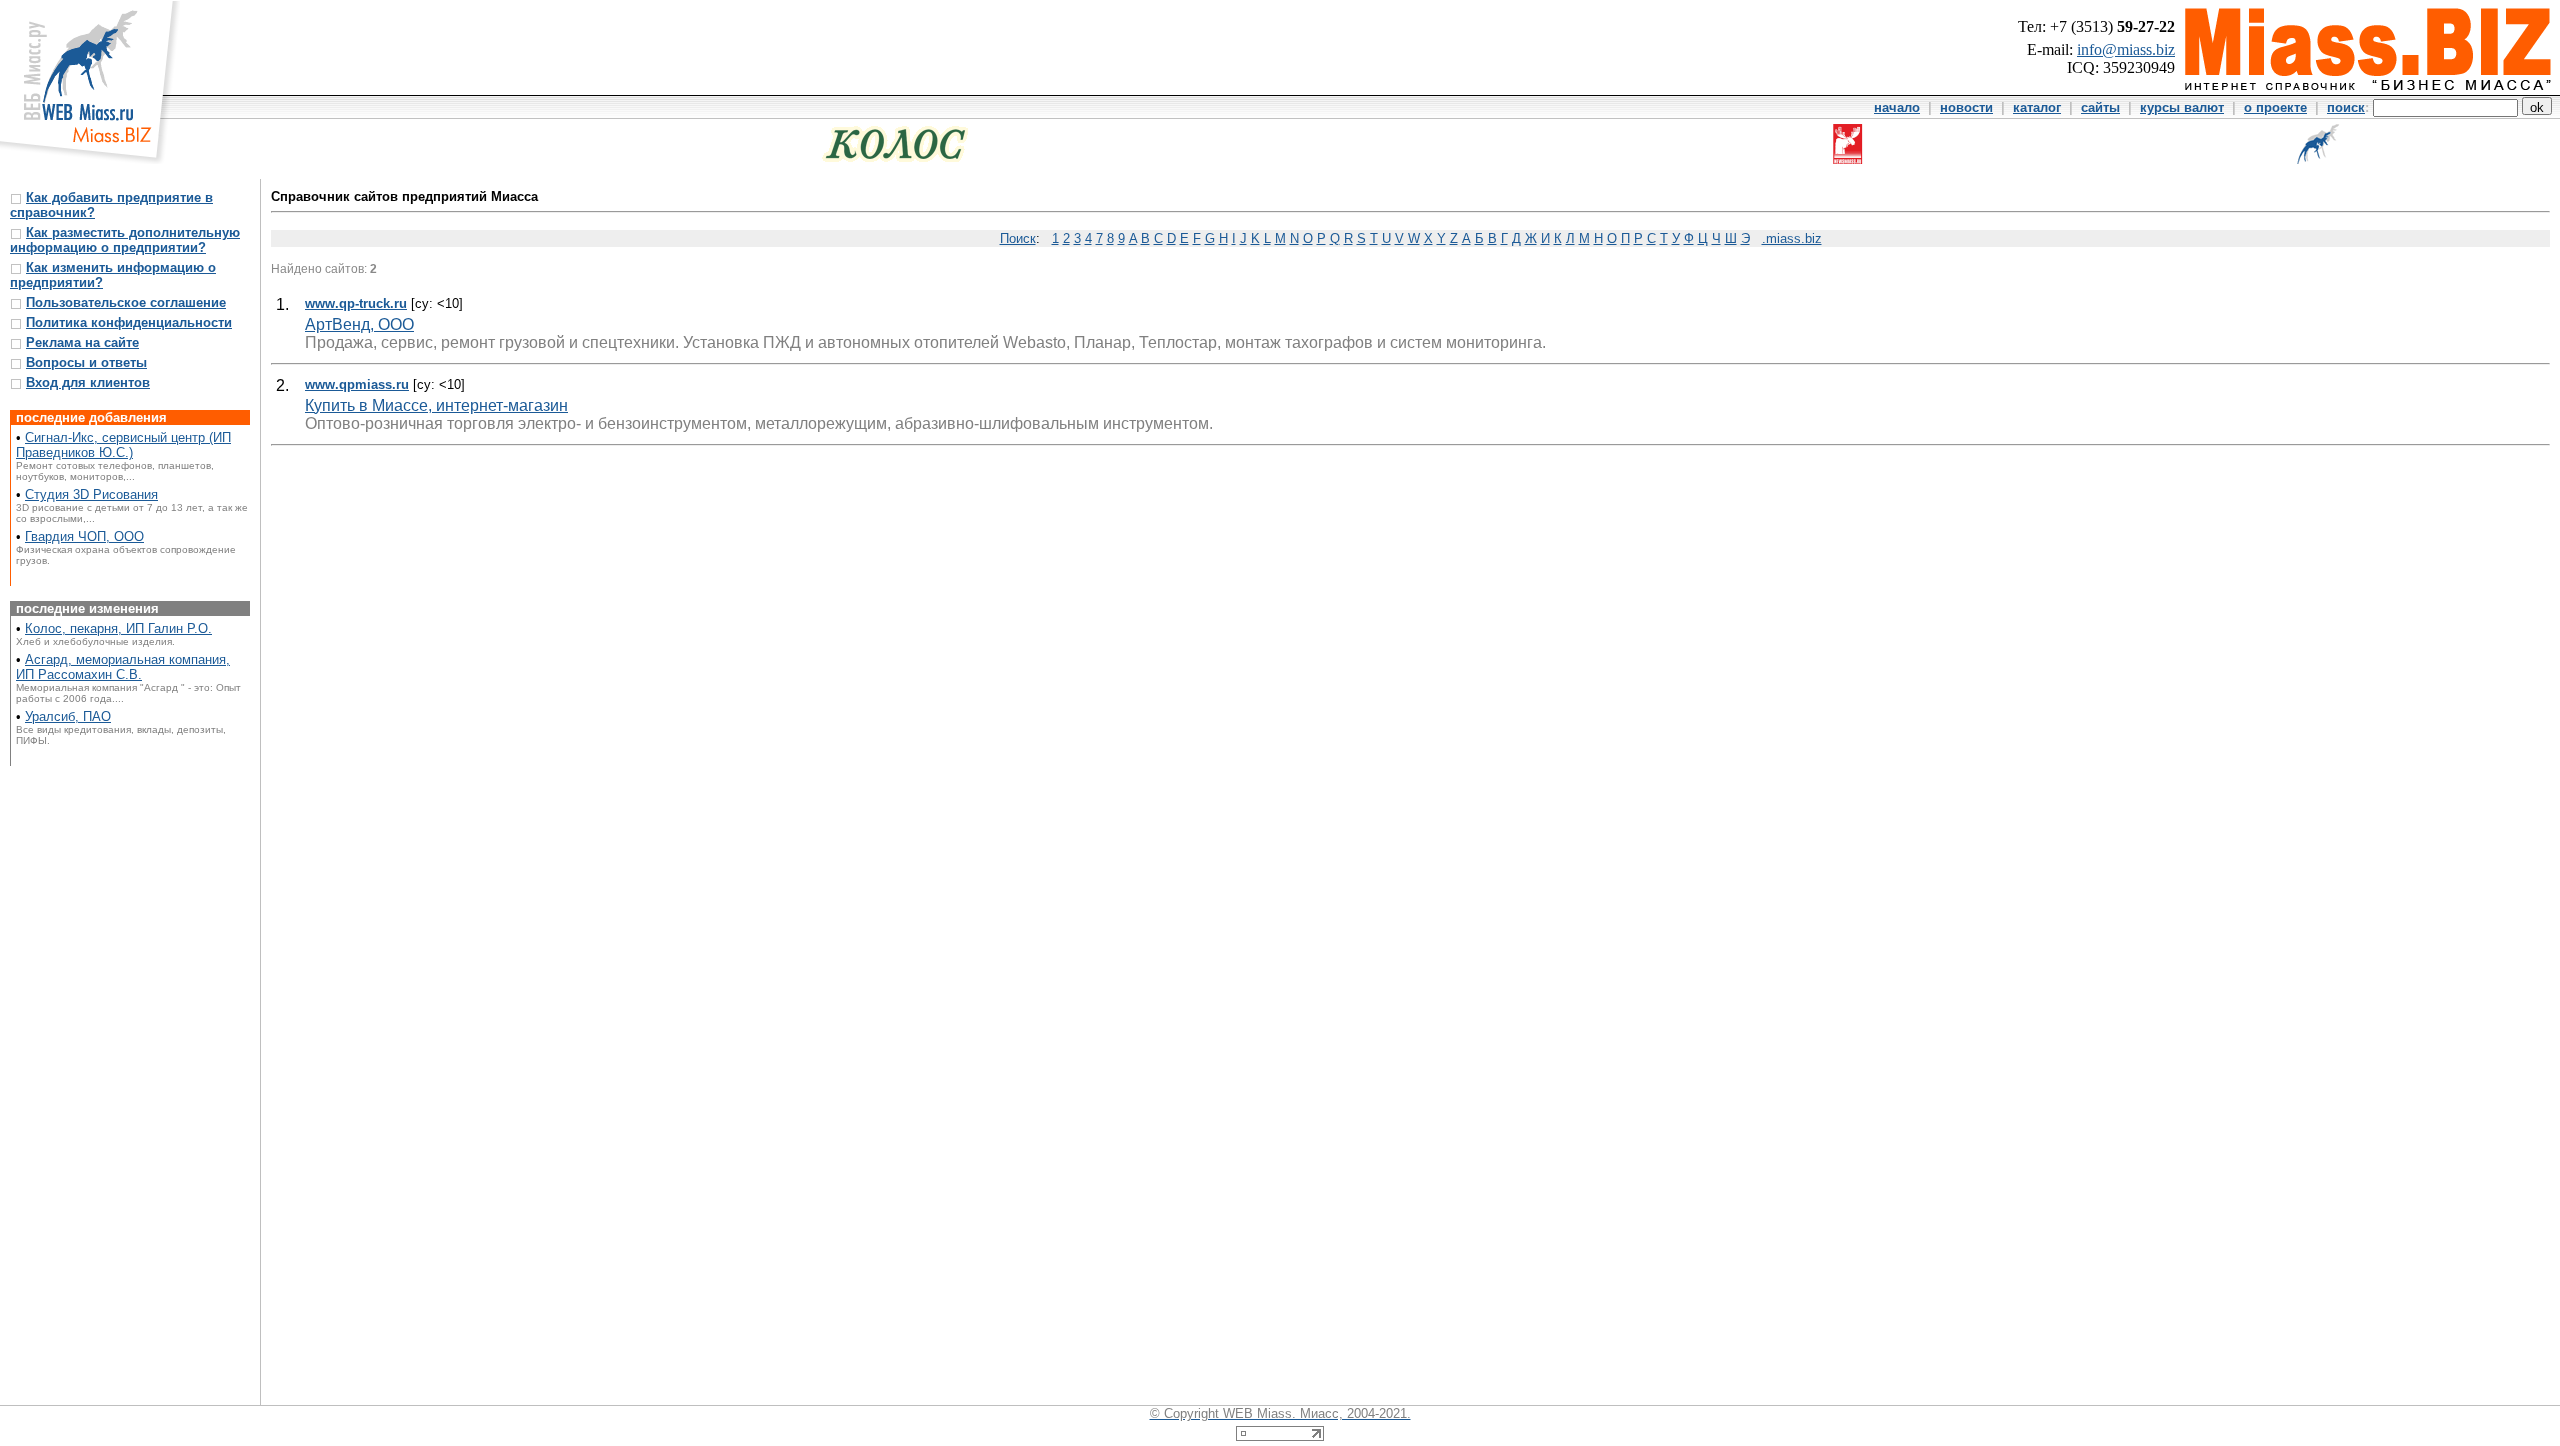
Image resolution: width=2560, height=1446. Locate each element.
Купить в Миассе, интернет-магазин (436, 405)
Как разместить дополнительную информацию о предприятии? (125, 240)
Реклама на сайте (82, 342)
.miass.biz (1792, 238)
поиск (2346, 107)
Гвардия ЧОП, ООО (84, 536)
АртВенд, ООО (359, 324)
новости (1966, 107)
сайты (2100, 107)
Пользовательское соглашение (126, 302)
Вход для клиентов (88, 382)
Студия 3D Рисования (91, 494)
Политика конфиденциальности (129, 322)
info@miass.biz (2126, 49)
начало (1897, 107)
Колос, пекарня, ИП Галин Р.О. (118, 628)
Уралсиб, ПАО (68, 716)
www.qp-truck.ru (356, 303)
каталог (2037, 107)
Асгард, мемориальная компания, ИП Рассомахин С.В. (123, 667)
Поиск (1018, 238)
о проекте (2275, 107)
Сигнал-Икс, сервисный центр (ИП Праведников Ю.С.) (123, 445)
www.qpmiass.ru (357, 384)
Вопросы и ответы (86, 362)
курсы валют (2182, 107)
